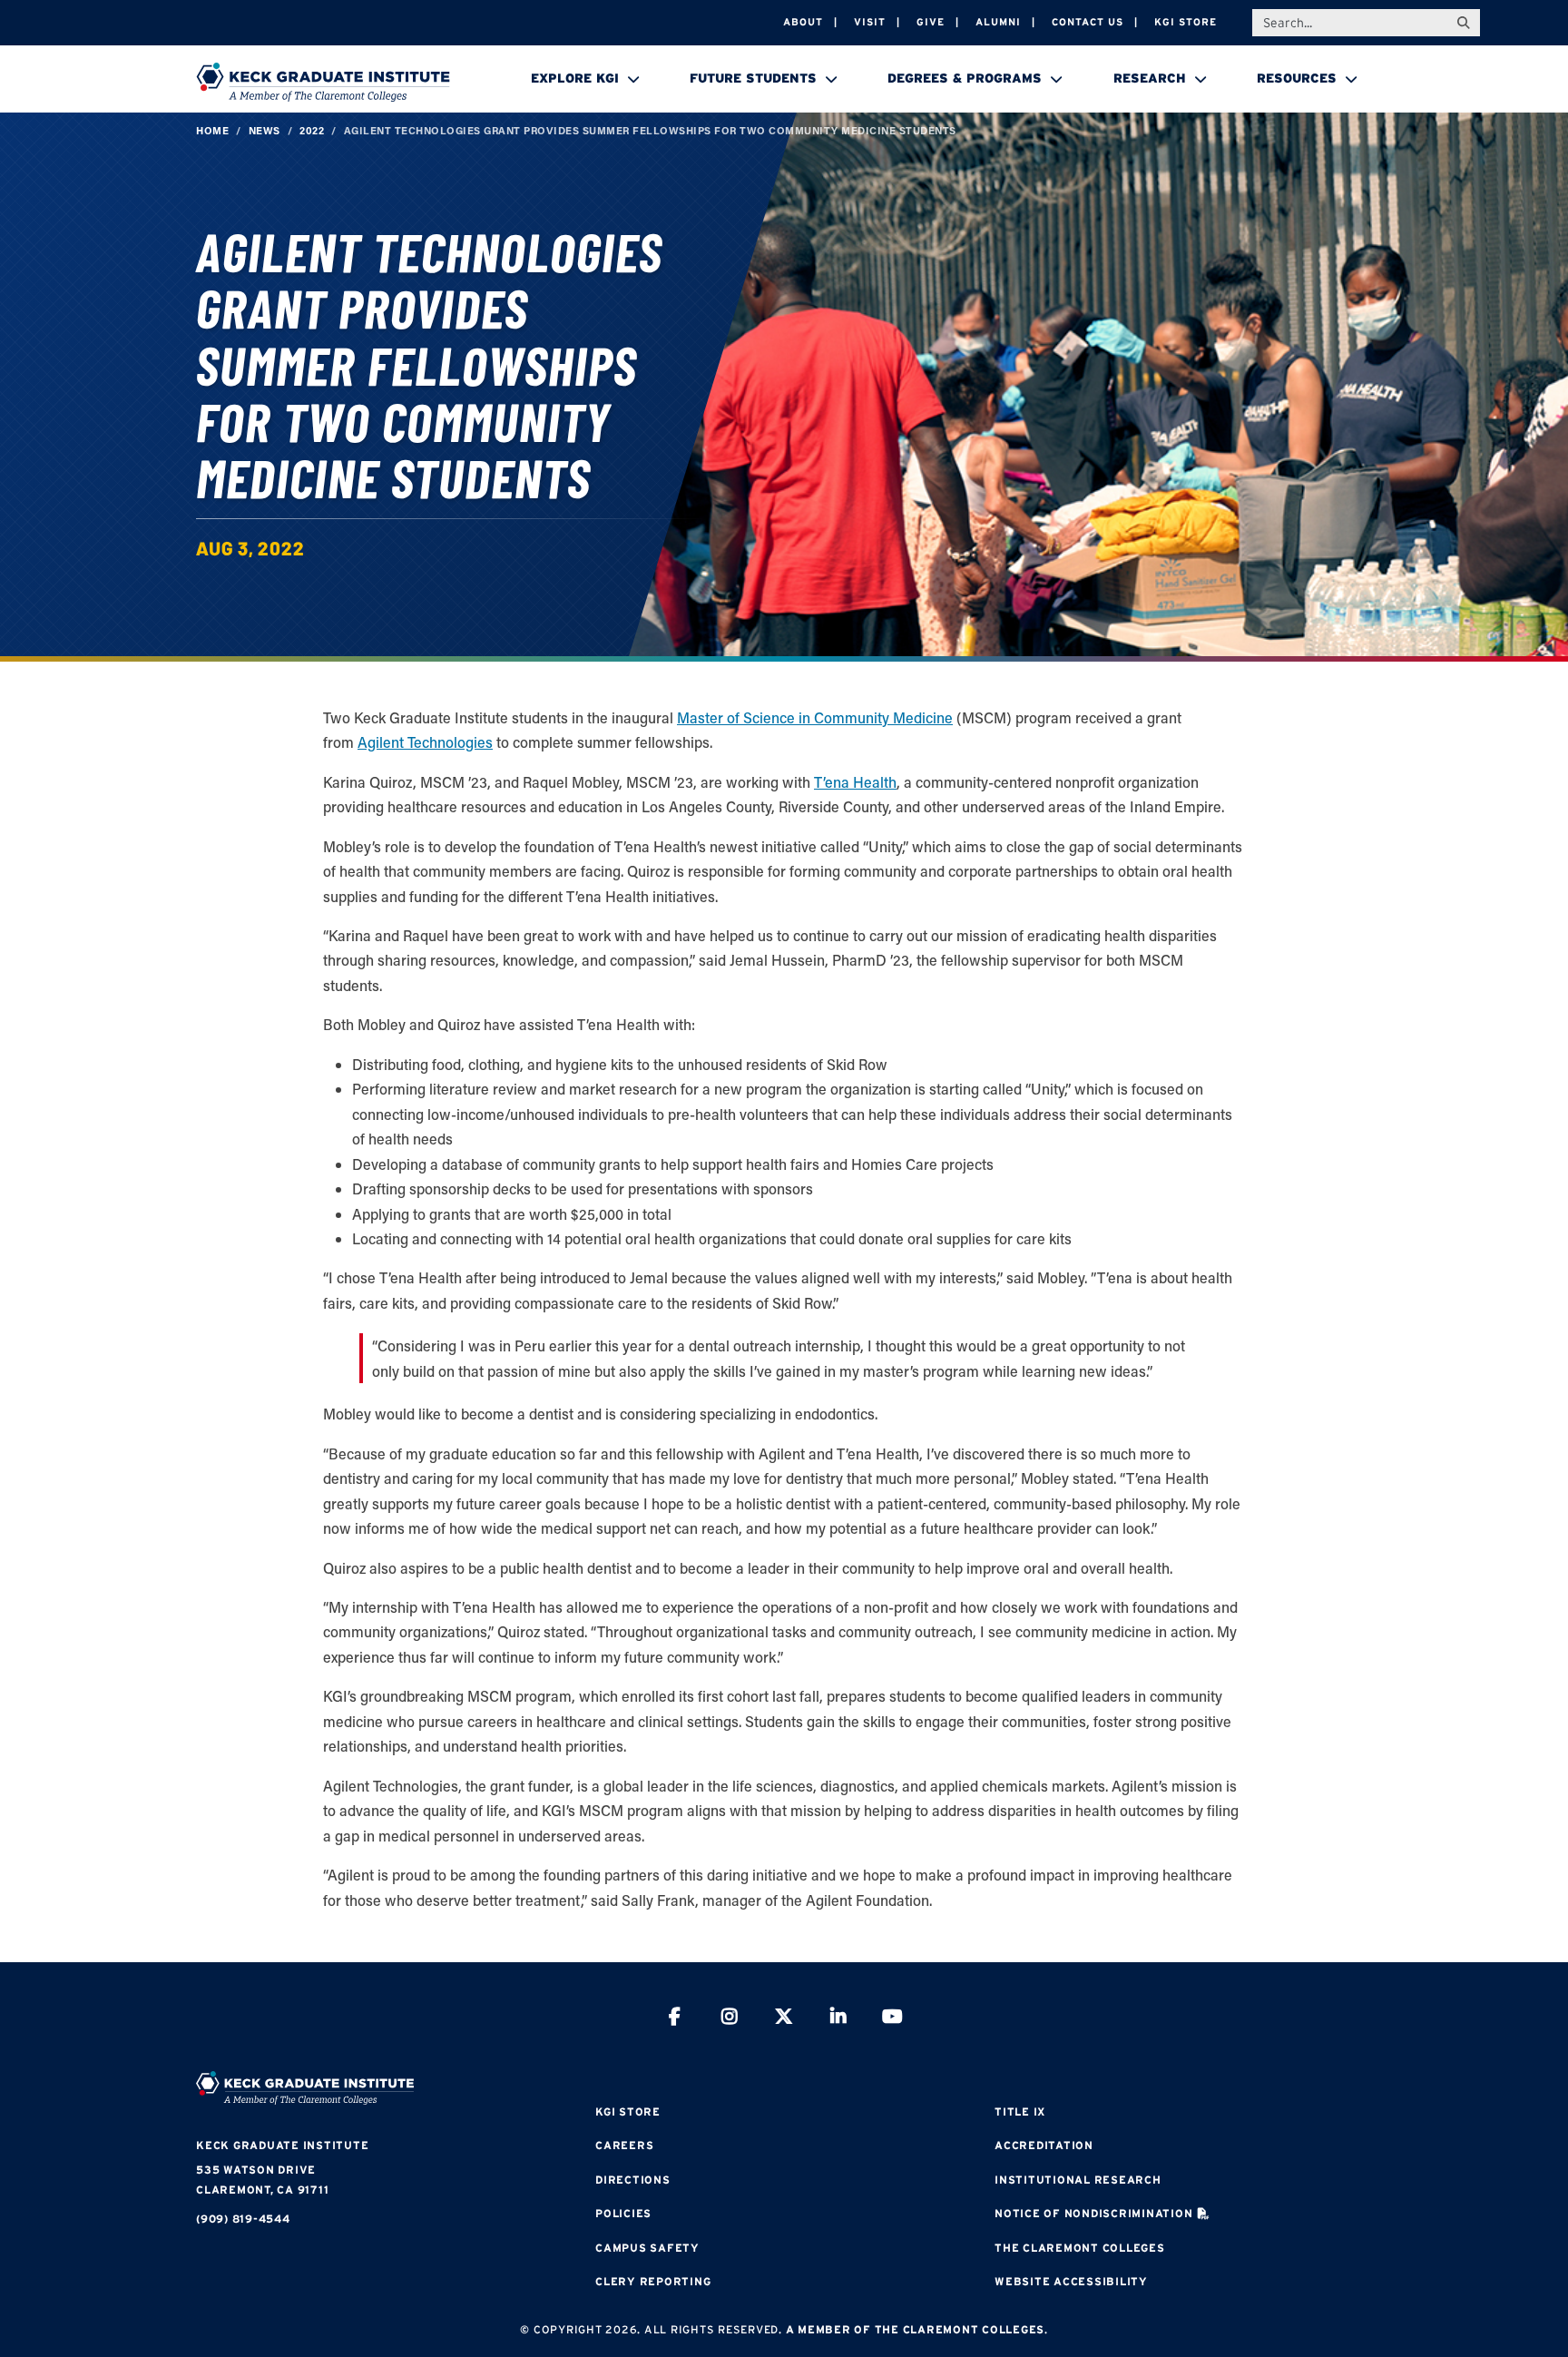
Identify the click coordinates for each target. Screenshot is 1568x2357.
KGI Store (1186, 22)
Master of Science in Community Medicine (815, 717)
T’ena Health (855, 782)
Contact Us (1088, 22)
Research (1150, 78)
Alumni (998, 22)
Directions (633, 2180)
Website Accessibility (1071, 2281)
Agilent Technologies (425, 742)
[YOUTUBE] (893, 2019)
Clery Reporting (653, 2281)
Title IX (1020, 2111)
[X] (784, 2019)
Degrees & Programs (965, 78)
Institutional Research (1078, 2180)
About (803, 22)
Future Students (753, 78)
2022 (312, 130)
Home (212, 130)
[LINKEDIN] (838, 2019)
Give (931, 22)
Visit (870, 22)
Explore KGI (575, 78)
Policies (623, 2213)
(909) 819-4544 (243, 2219)
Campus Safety (647, 2248)
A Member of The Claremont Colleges (916, 2329)
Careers (624, 2145)
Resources (1297, 78)
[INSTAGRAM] (730, 2019)
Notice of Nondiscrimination (1093, 2213)
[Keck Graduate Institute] (323, 82)
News (265, 130)
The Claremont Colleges (1080, 2248)
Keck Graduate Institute (282, 2145)
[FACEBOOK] (675, 2019)
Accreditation (1044, 2145)
